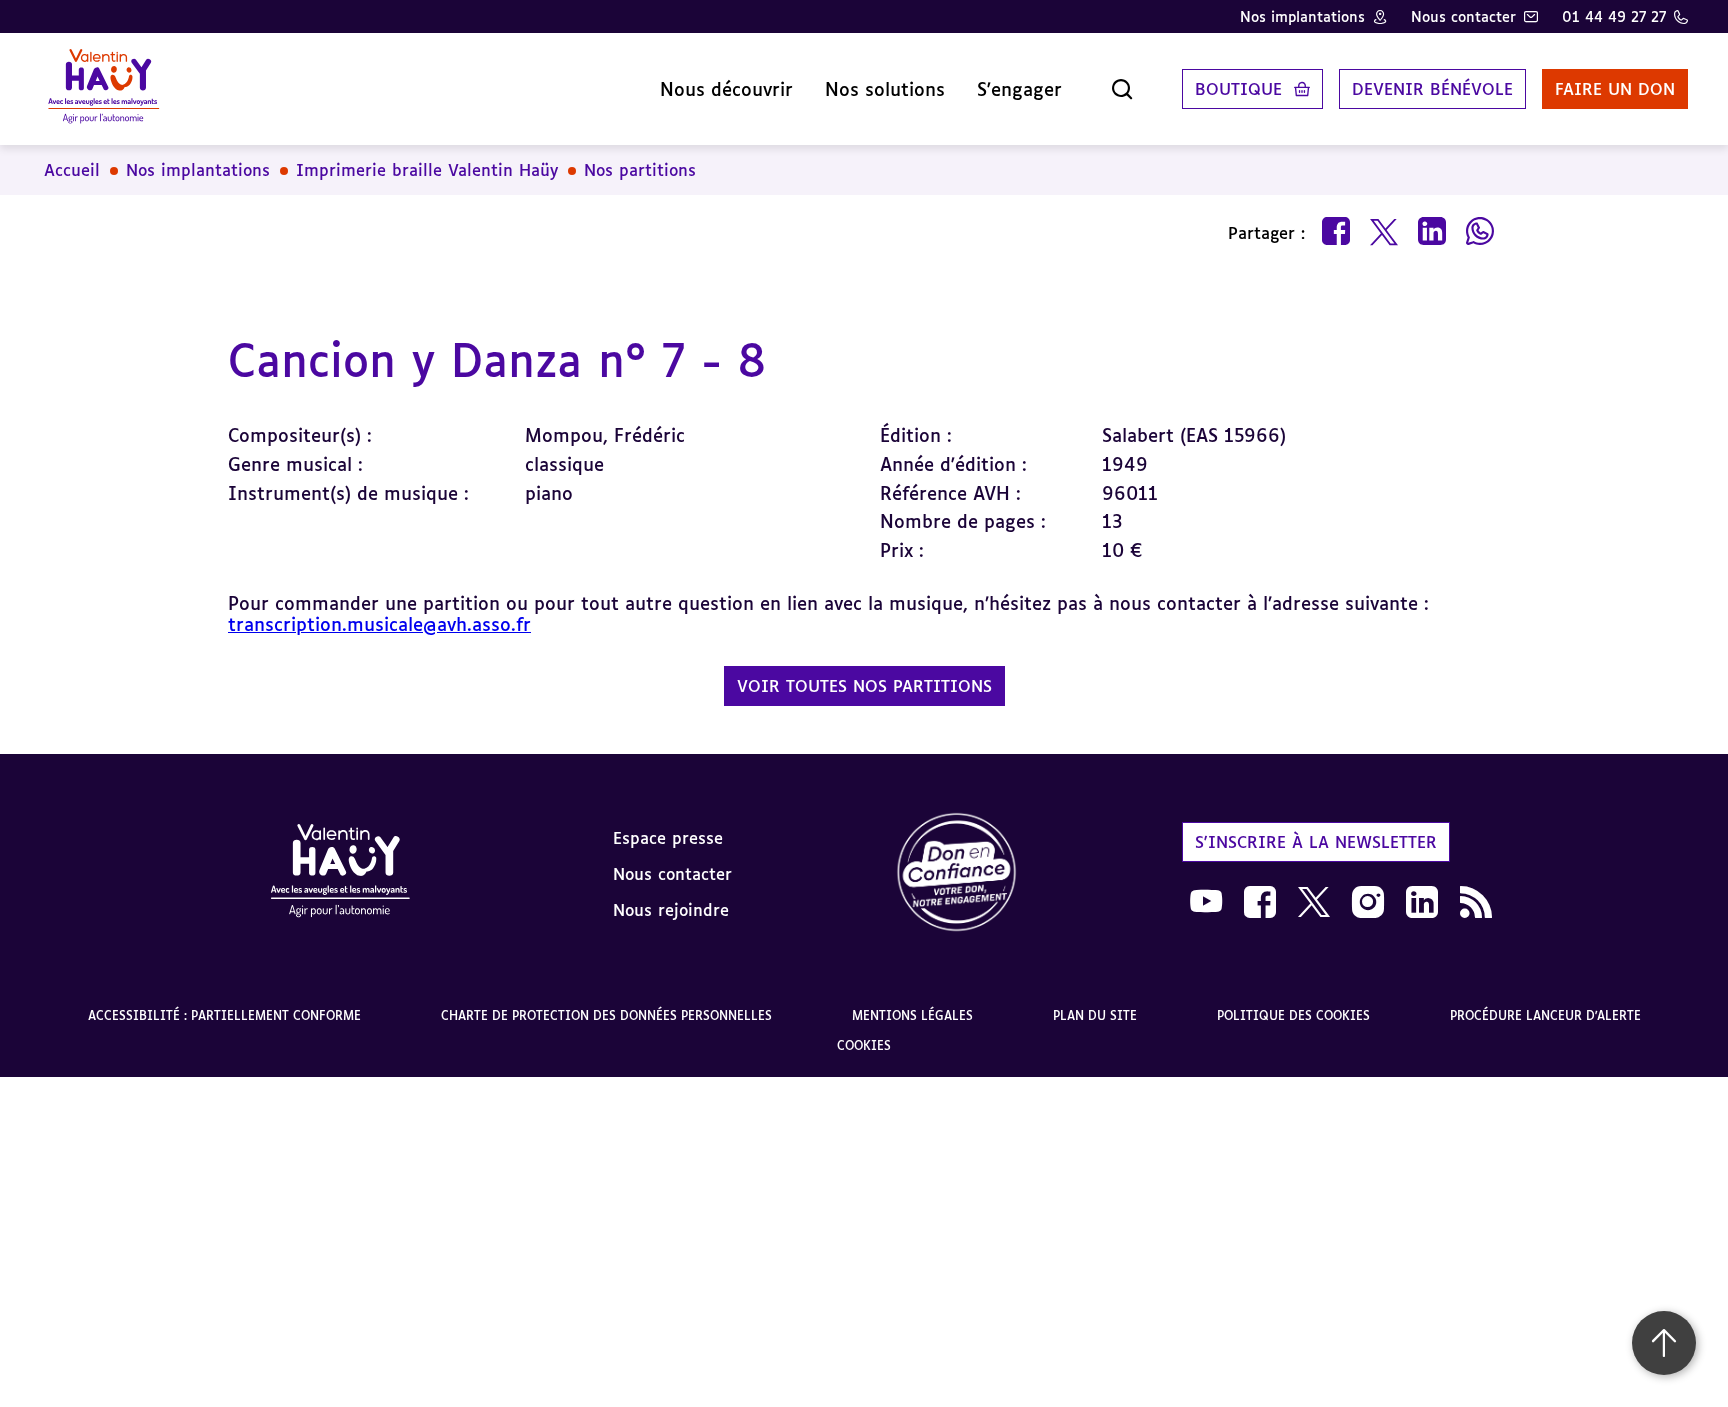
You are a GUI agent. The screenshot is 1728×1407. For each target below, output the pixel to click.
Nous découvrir (726, 89)
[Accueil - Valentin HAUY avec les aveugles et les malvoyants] (340, 874)
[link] (957, 873)
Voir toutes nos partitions (864, 686)
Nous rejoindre (671, 910)
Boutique (1238, 89)
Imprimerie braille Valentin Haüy (427, 170)
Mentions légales (912, 1015)
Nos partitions (640, 170)
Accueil (72, 170)
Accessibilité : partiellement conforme (224, 1015)
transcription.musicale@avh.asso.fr (379, 624)
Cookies (864, 1045)
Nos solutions (885, 89)
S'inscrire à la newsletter (1316, 842)
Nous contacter (1463, 16)
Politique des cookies (1293, 1015)
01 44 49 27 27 (1614, 16)
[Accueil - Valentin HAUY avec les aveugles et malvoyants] (103, 89)
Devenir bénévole (1432, 89)
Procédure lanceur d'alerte (1545, 1015)
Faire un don (1615, 89)
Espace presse (668, 838)
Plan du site (1095, 1015)
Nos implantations (1302, 16)
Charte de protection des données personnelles (606, 1015)
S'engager (1019, 89)
